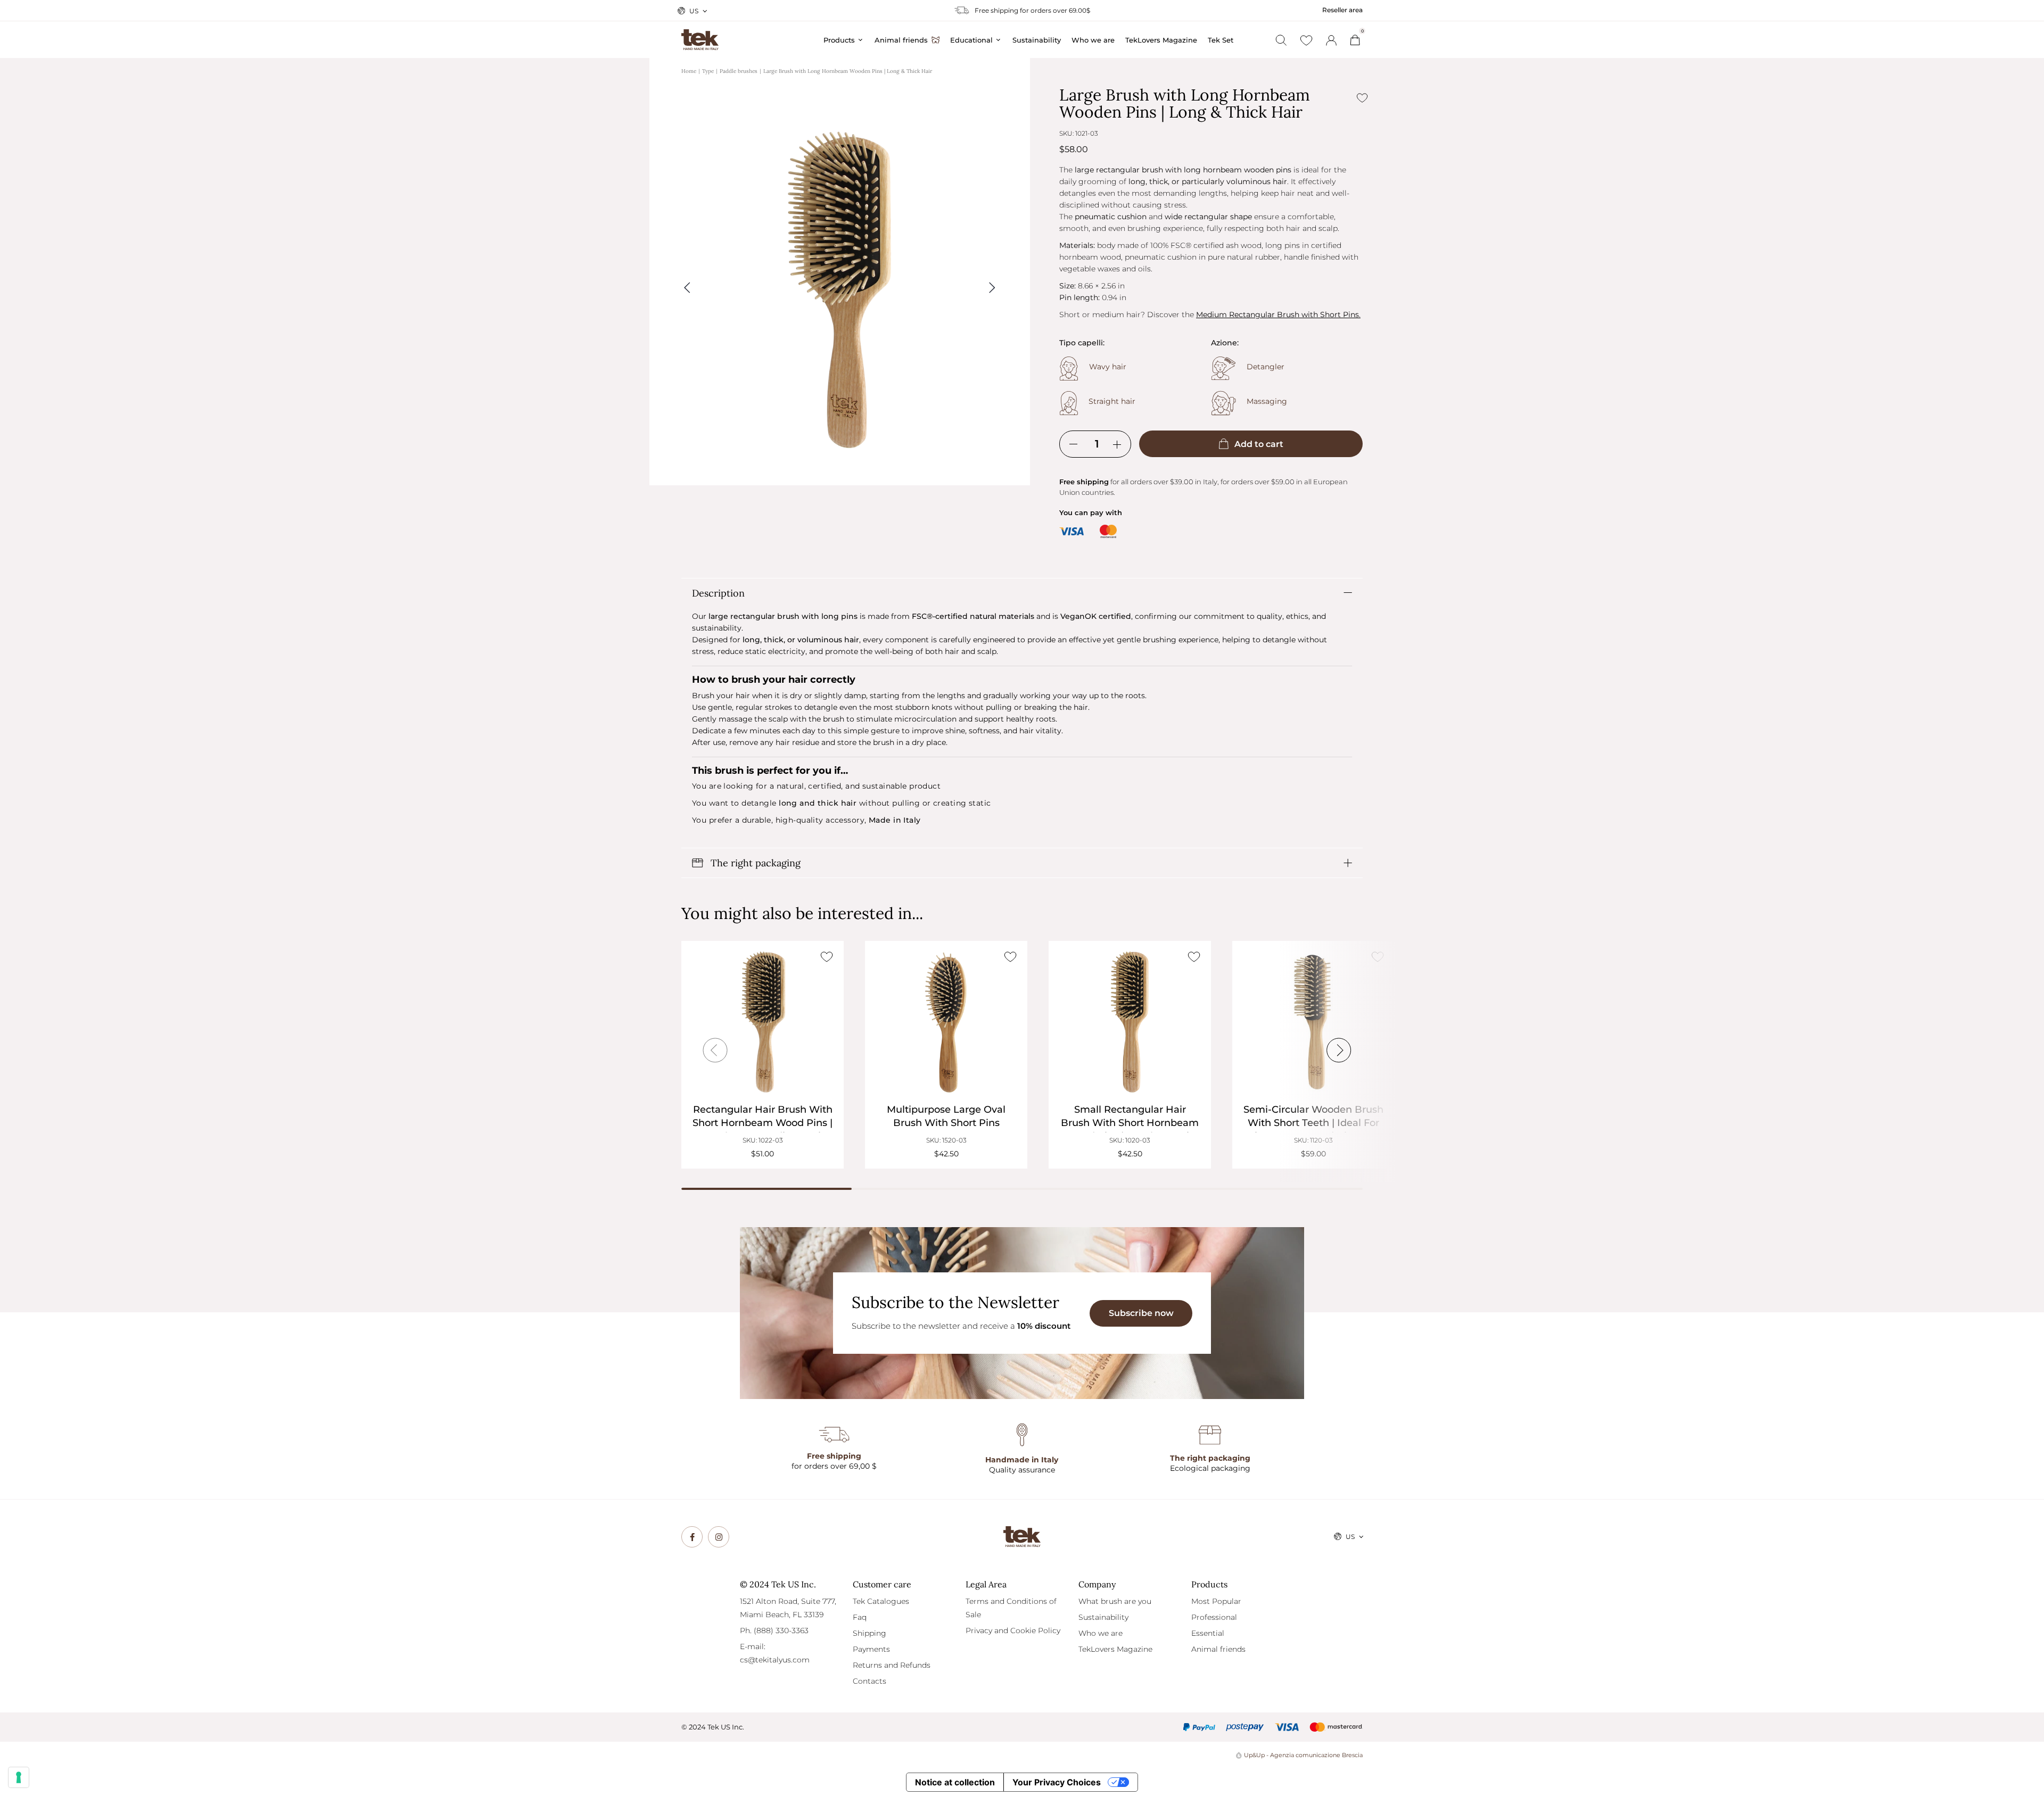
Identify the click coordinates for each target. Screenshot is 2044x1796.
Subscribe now (1141, 1313)
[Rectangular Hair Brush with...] (763, 1022)
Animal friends (1218, 1649)
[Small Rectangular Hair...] (1130, 1022)
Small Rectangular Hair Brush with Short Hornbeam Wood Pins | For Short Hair (1130, 1123)
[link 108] (719, 1537)
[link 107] (692, 1537)
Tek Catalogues (881, 1601)
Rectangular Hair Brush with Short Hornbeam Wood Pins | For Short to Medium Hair (763, 1123)
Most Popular (1216, 1601)
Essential (1208, 1633)
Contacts (869, 1681)
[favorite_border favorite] (826, 957)
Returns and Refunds (892, 1665)
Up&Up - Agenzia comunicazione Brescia (1303, 1755)
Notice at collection (955, 1782)
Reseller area (1342, 10)
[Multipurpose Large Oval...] (946, 1022)
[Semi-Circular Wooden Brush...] (1313, 1022)
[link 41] (1306, 40)
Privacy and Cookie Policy (1013, 1631)
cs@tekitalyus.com (775, 1660)
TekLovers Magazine (1115, 1649)
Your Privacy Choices (1057, 1782)
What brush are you (1115, 1601)
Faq (860, 1617)
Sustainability (1103, 1617)
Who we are (1101, 1633)
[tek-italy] (700, 35)
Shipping (869, 1633)
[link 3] (1331, 40)
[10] (19, 1777)
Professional (1214, 1617)
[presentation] (715, 1050)
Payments (871, 1649)
